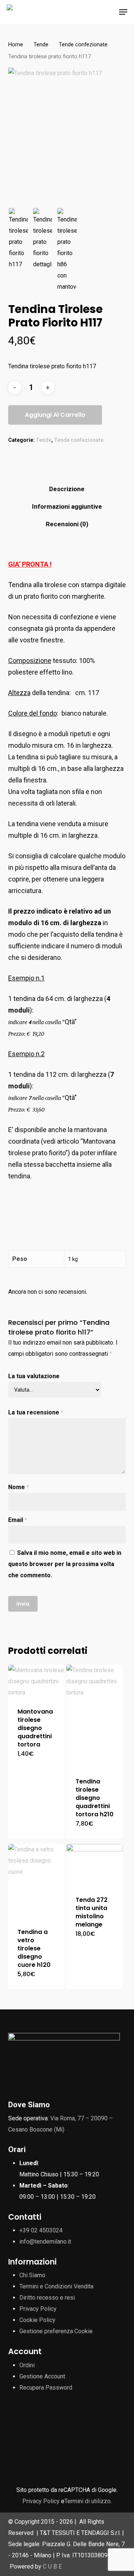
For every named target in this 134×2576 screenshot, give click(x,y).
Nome (19, 1487)
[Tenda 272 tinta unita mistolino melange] (95, 1865)
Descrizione (67, 489)
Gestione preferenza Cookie (56, 2331)
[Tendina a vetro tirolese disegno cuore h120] (36, 1881)
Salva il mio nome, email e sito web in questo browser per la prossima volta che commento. (65, 1564)
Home (16, 44)
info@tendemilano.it (45, 2242)
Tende (41, 44)
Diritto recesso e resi (47, 2298)
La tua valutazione (34, 1376)
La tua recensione (36, 1412)
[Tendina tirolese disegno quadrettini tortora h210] (95, 1716)
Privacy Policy (38, 2309)
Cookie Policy (37, 2320)
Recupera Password (46, 2388)
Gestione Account (42, 2376)
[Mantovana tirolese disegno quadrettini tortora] (36, 1681)
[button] (123, 12)
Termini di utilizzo (87, 2501)
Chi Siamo (32, 2275)
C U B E (52, 2566)
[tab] (67, 489)
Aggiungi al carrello (55, 415)
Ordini (27, 2365)
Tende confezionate (83, 44)
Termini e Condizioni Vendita (56, 2286)
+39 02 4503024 (41, 2230)
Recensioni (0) (67, 524)
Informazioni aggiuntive (67, 506)
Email (18, 1520)
